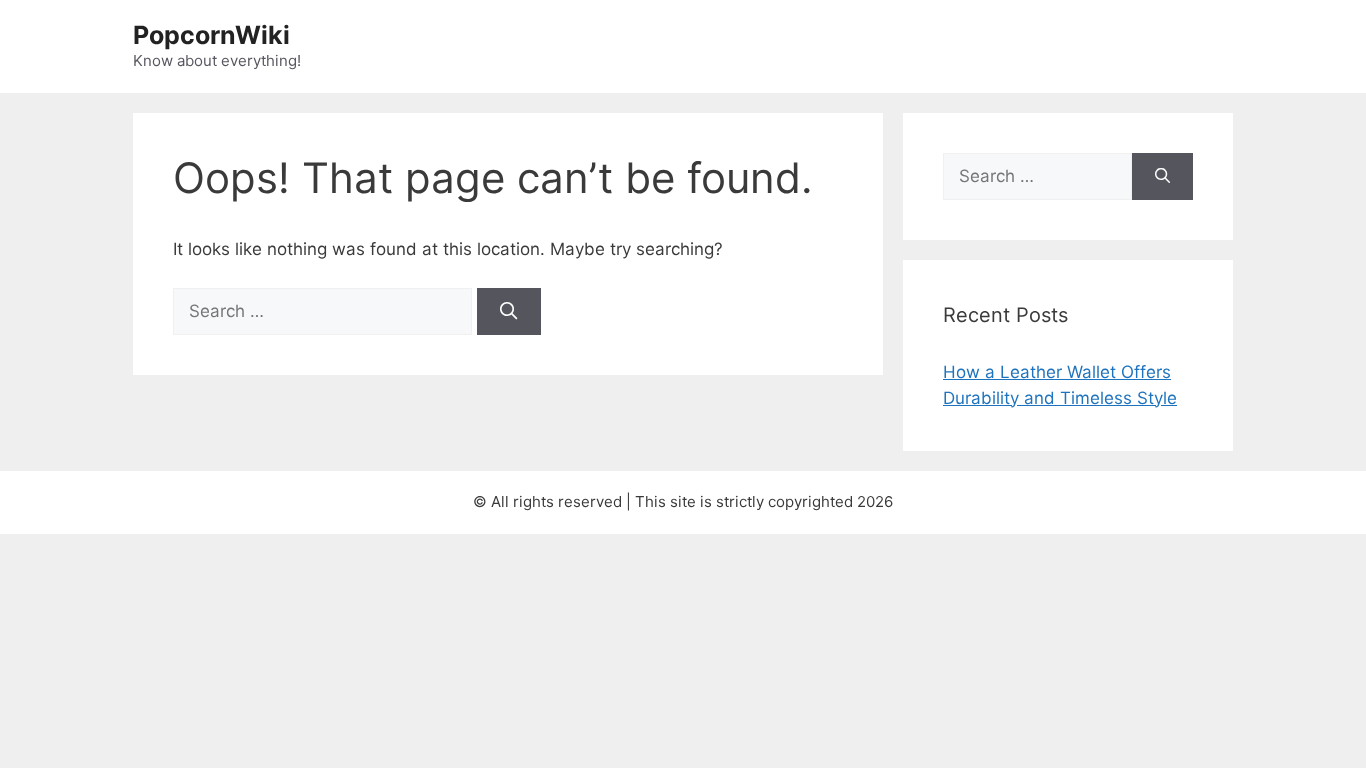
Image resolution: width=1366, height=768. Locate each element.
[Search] (509, 312)
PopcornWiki (211, 35)
